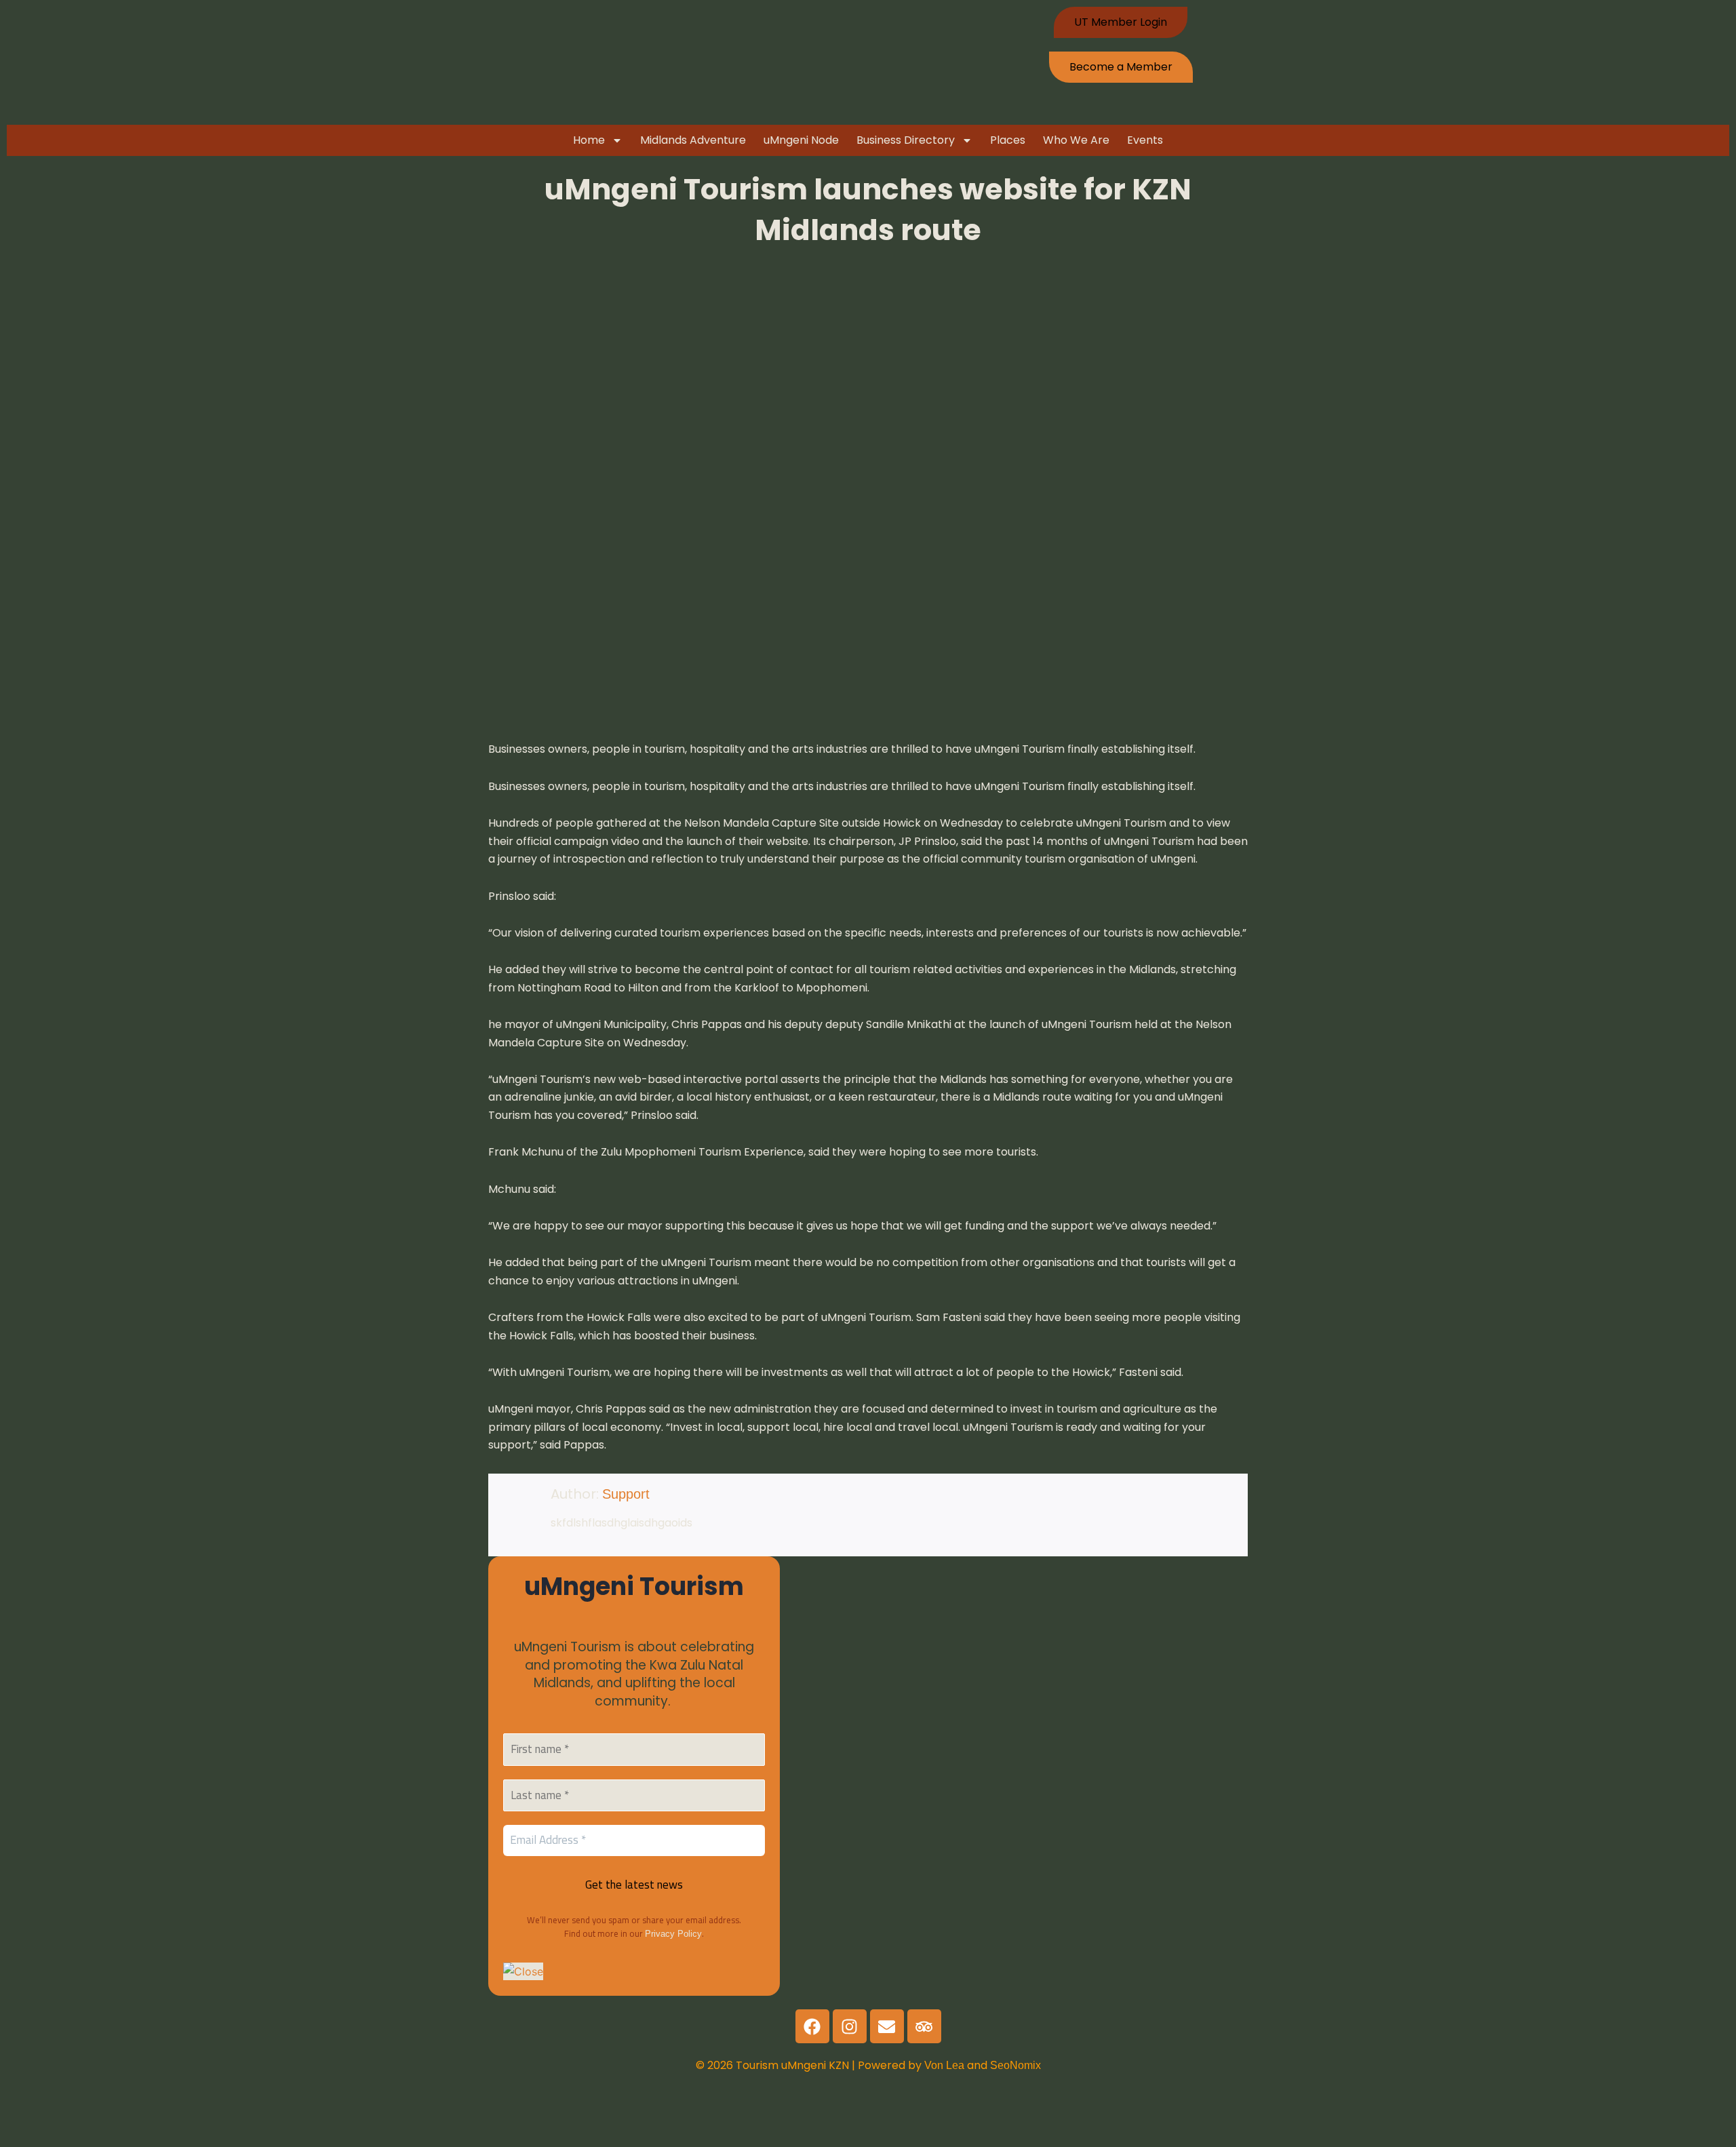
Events (1145, 140)
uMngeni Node (801, 140)
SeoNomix (1015, 2065)
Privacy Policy (673, 1934)
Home (589, 140)
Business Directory (906, 140)
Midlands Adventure (693, 140)
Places (1008, 140)
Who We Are (1076, 140)
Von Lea (946, 2065)
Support (626, 1494)
